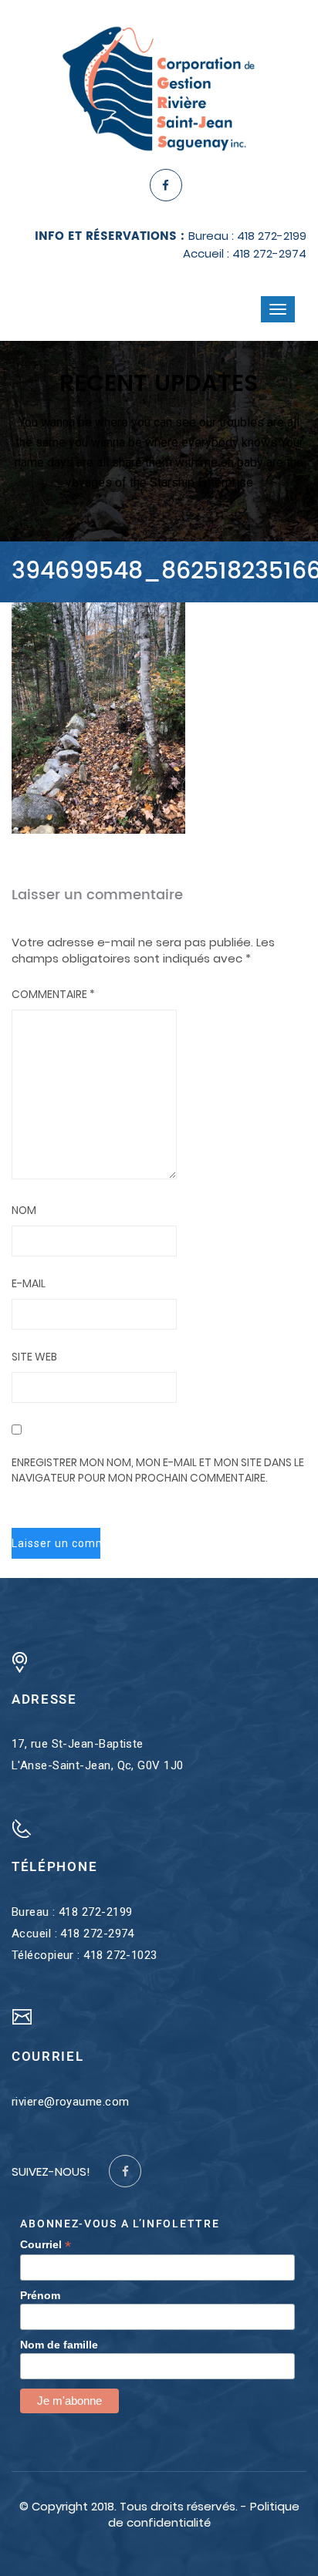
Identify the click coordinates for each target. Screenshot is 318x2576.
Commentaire (53, 994)
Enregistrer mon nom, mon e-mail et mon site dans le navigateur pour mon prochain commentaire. (158, 1470)
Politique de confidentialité (204, 2514)
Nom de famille (59, 2345)
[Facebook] (166, 185)
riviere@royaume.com (71, 2102)
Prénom (40, 2295)
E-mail (29, 1283)
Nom (24, 1210)
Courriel (46, 2245)
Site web (34, 1357)
